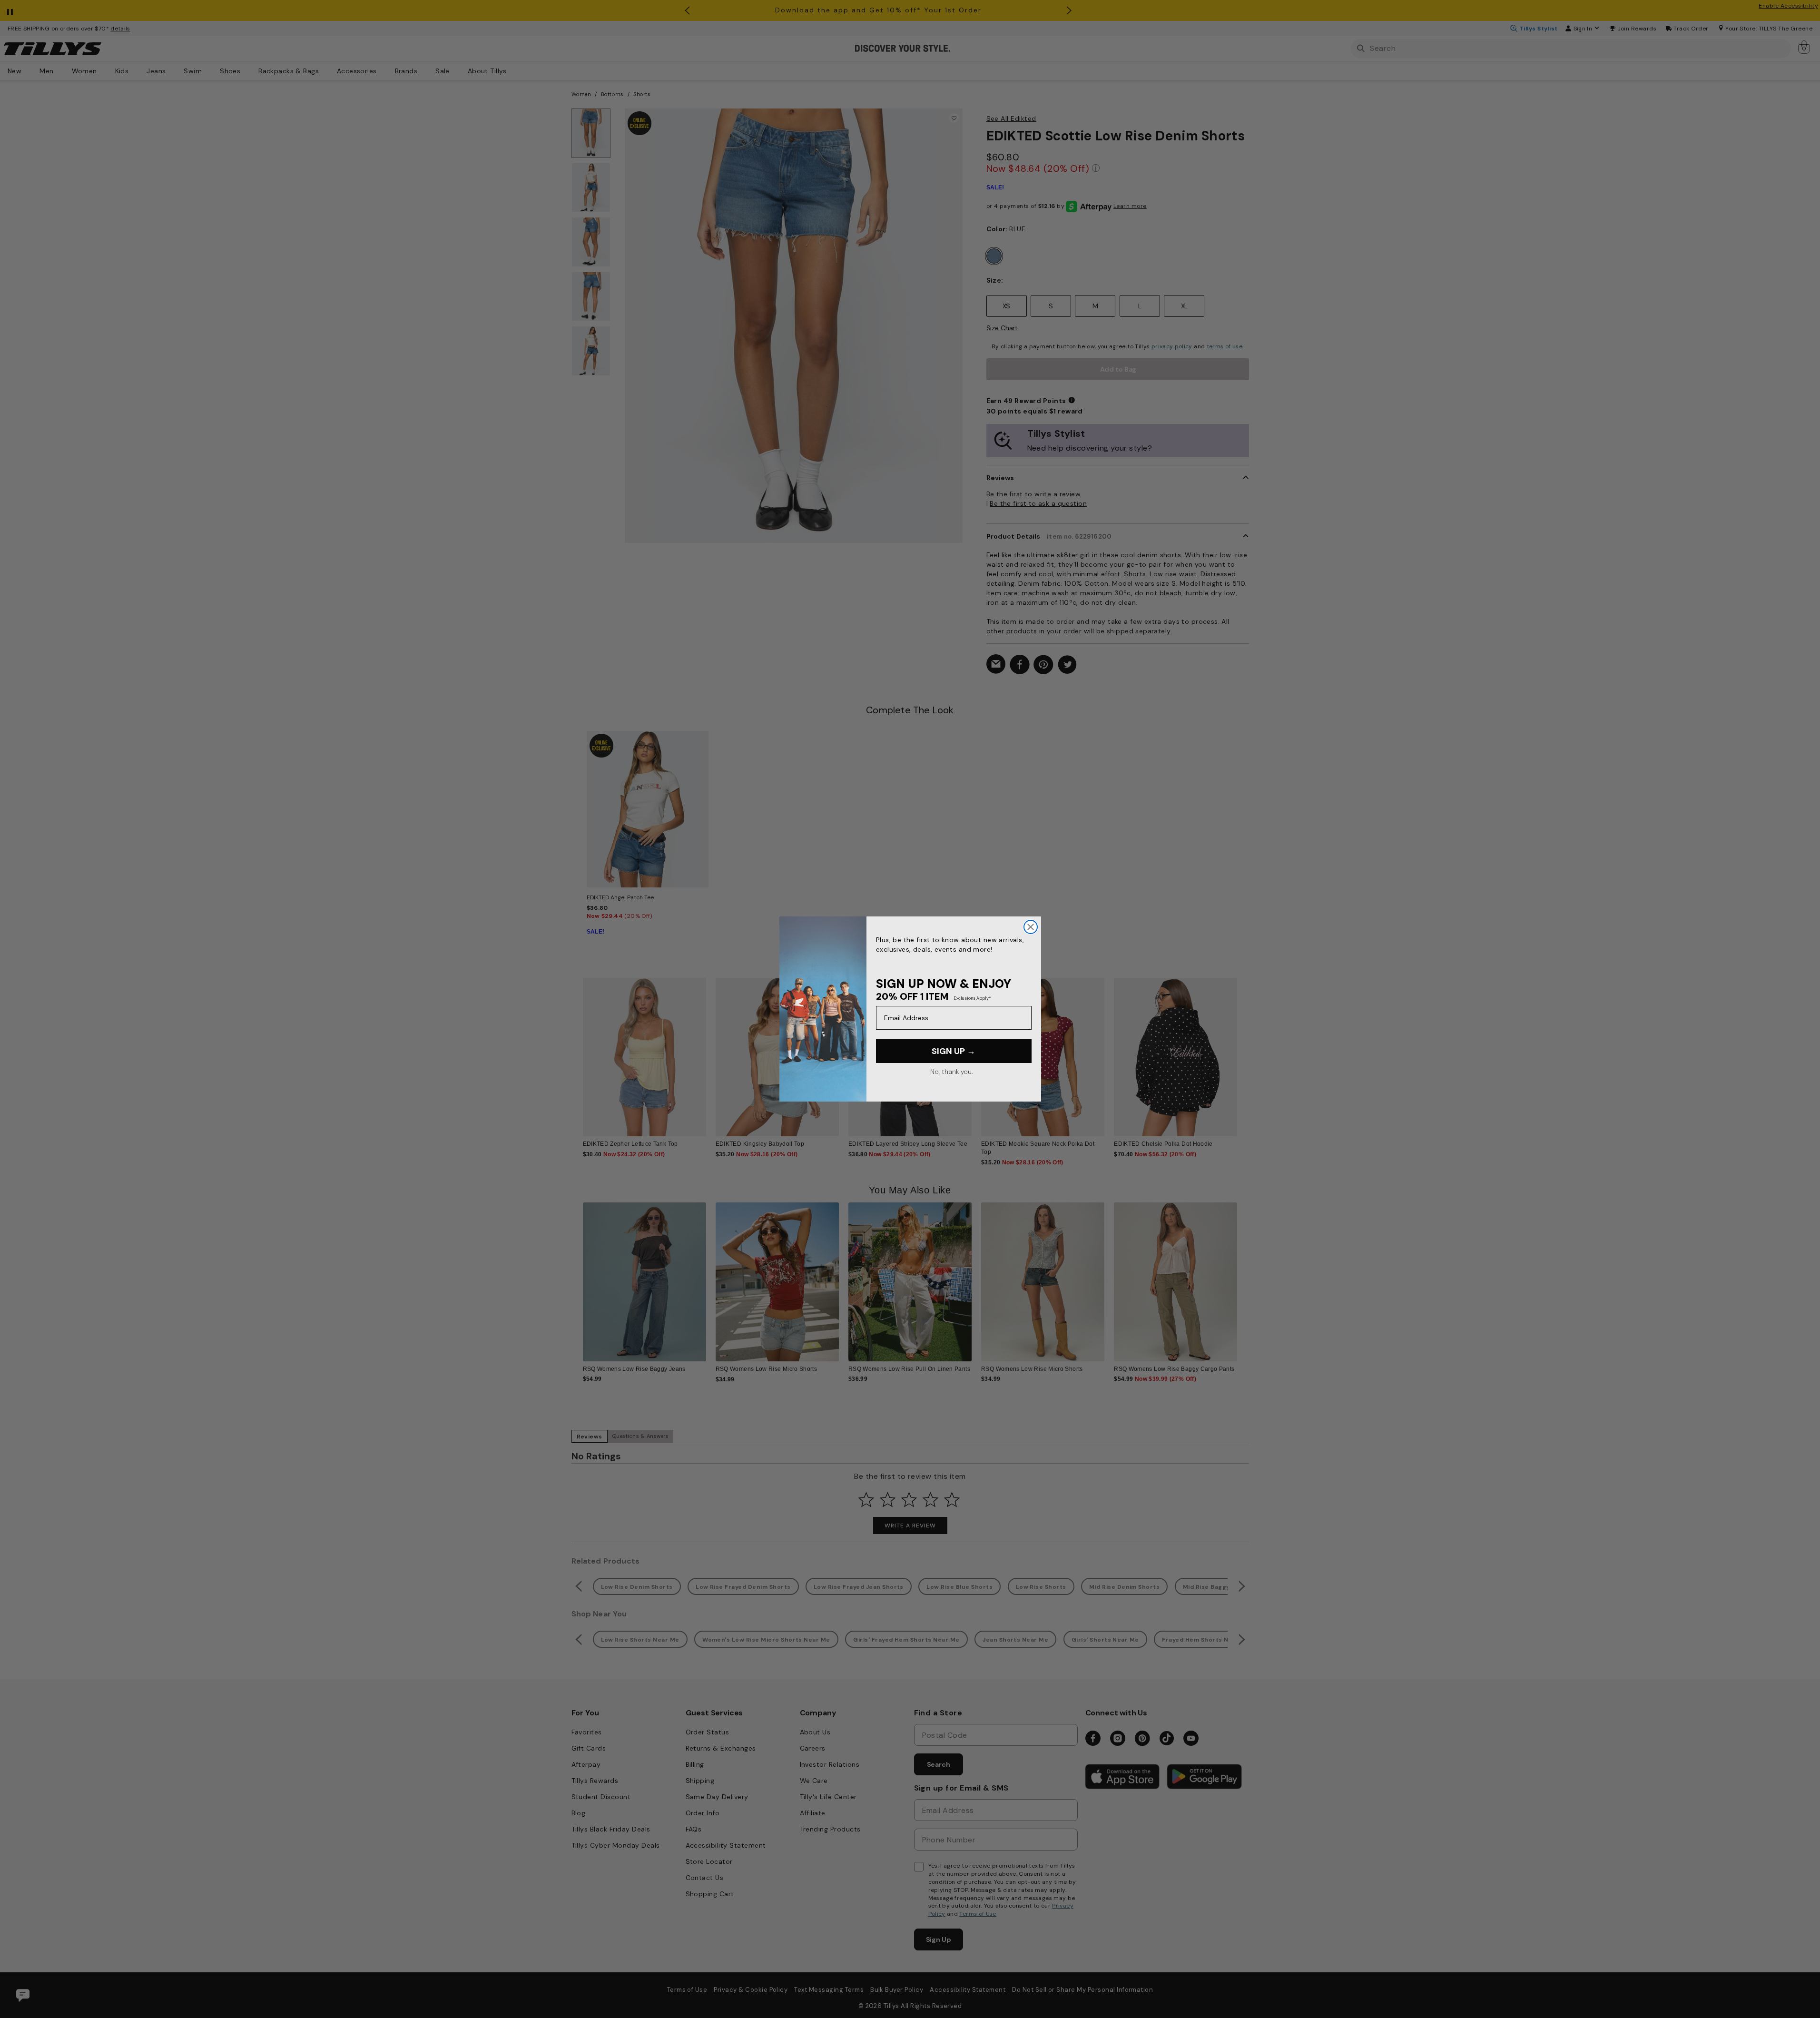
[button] (1244, 1050)
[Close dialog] (1031, 927)
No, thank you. (951, 1072)
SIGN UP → (954, 1051)
